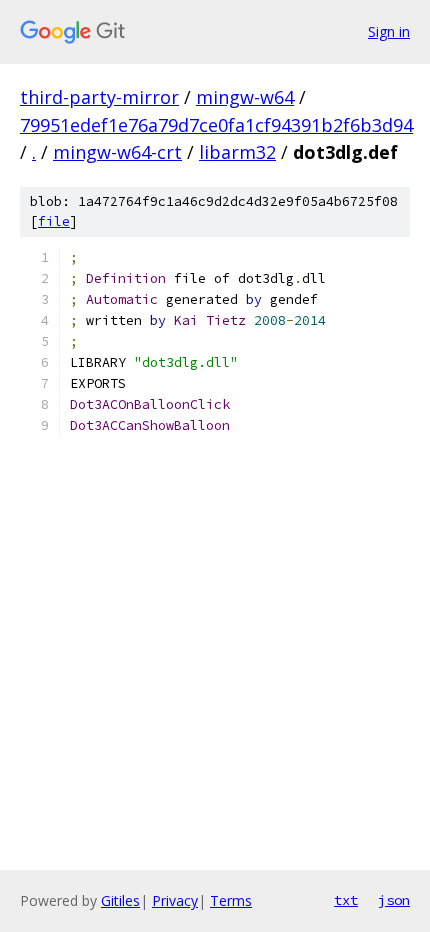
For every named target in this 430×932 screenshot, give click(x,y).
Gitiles (120, 900)
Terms (231, 900)
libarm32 (237, 152)
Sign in (389, 31)
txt (346, 900)
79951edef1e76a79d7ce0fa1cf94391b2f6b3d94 (216, 125)
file (54, 221)
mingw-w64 (245, 97)
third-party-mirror (99, 97)
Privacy (175, 900)
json (394, 900)
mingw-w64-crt (117, 152)
